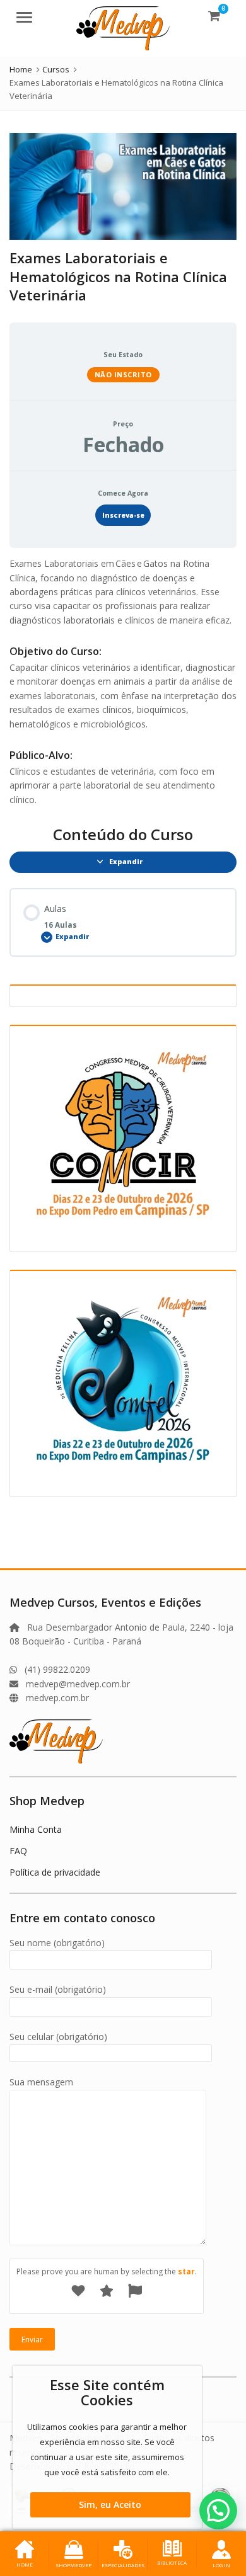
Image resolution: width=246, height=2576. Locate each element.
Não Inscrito (123, 374)
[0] (214, 15)
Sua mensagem (41, 2082)
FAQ (18, 1851)
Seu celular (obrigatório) (58, 2037)
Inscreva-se (123, 515)
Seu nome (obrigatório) (57, 1943)
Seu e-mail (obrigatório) (58, 1989)
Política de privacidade (55, 1872)
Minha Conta (36, 1829)
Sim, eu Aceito (110, 2505)
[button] (218, 2510)
